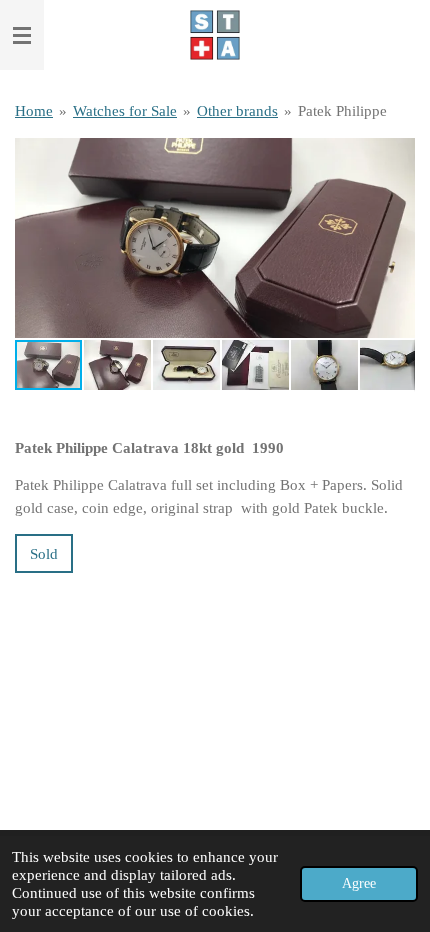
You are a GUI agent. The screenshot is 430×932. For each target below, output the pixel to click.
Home (34, 111)
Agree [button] (359, 883)
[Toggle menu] (22, 35)
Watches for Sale (125, 111)
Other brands (237, 111)
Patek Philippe (342, 111)
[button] (397, 156)
